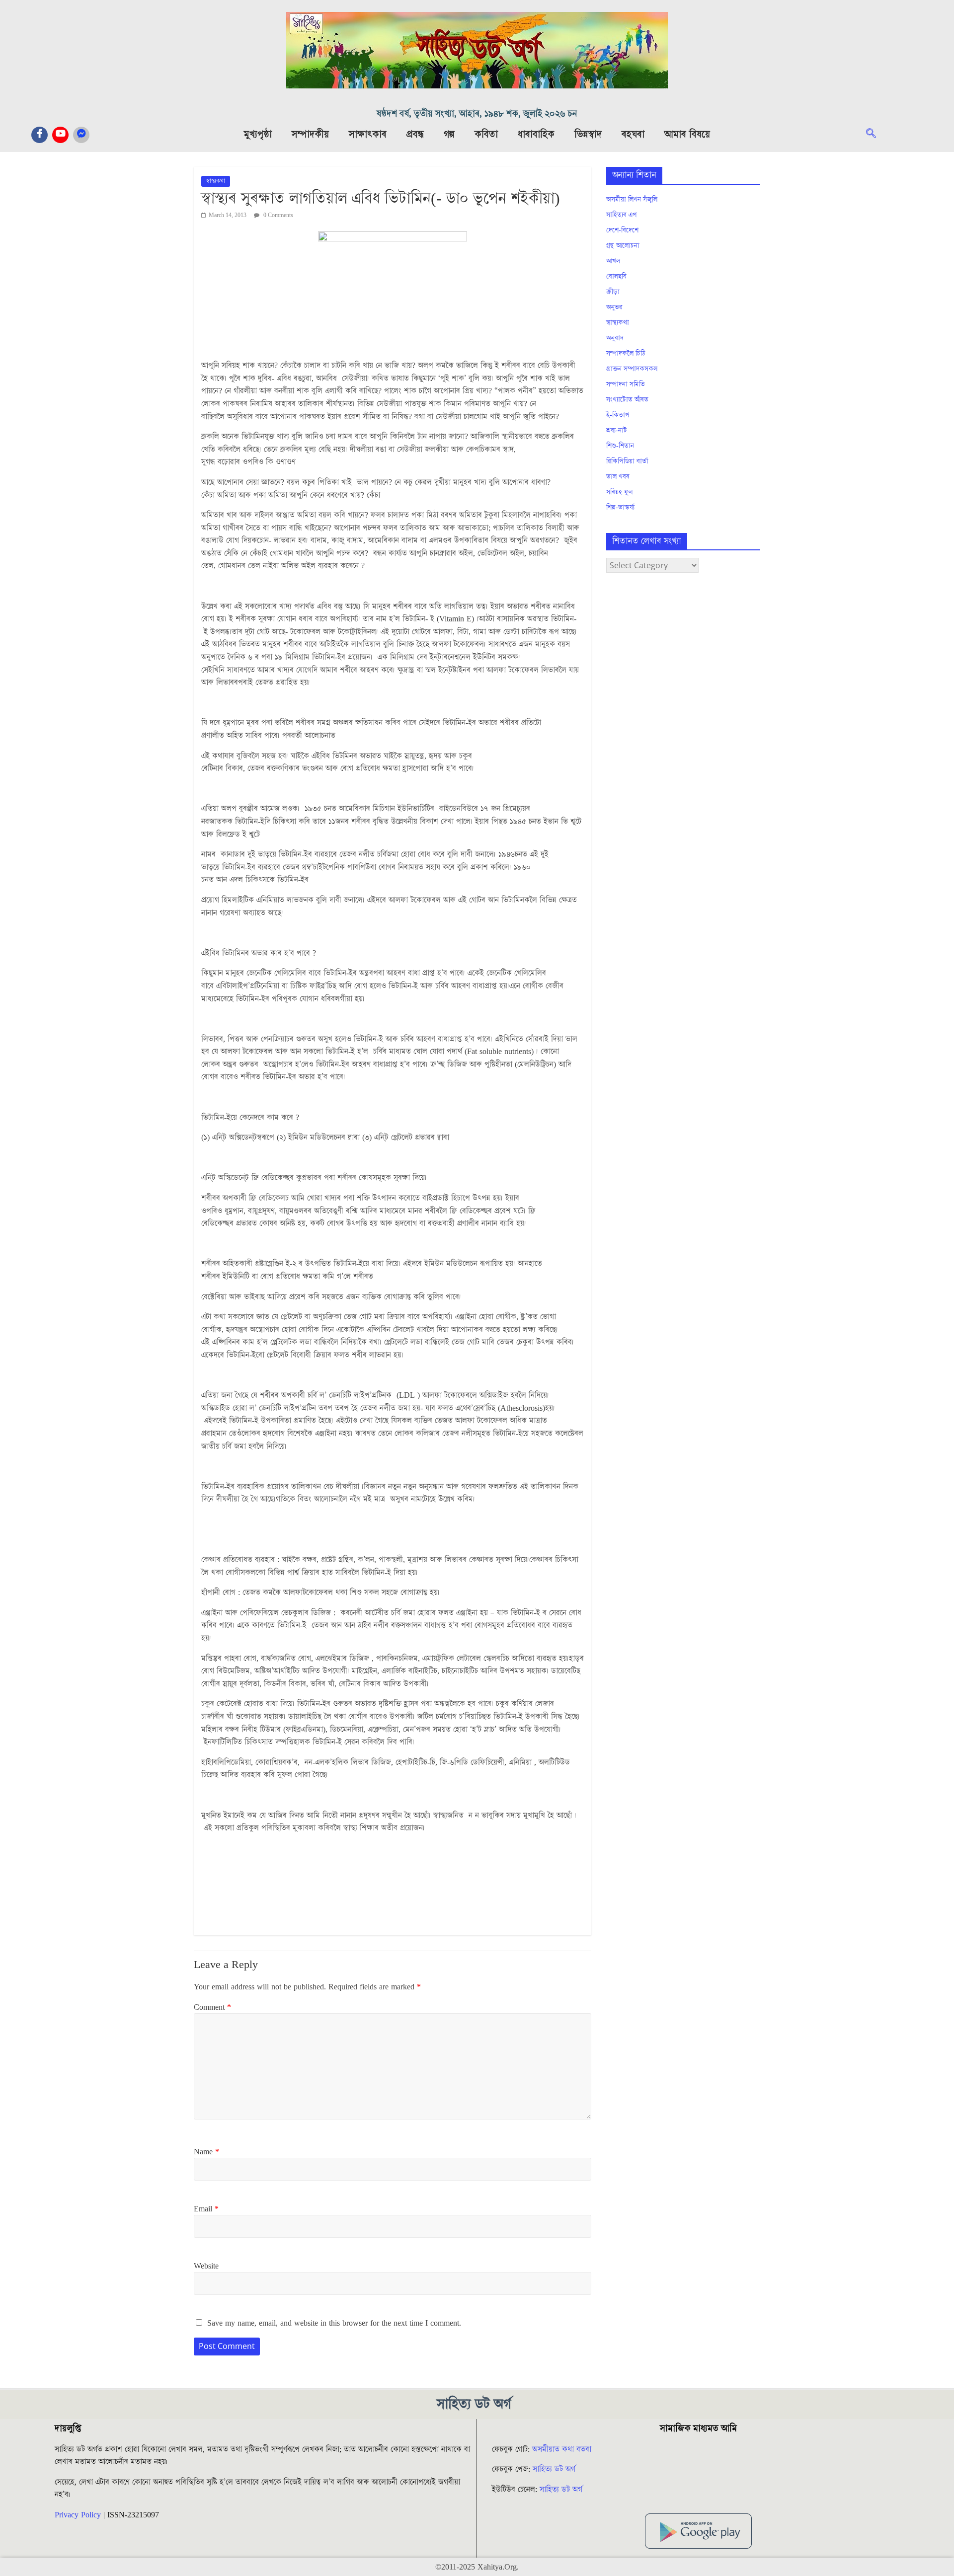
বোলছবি (616, 277)
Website (206, 2266)
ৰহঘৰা (633, 135)
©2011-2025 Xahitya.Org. (477, 2567)
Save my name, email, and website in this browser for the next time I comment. (334, 2323)
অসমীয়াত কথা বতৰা (563, 2449)
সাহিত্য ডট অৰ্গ (554, 2469)
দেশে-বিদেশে (622, 230)
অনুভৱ (614, 307)
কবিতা (486, 135)
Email (206, 2209)
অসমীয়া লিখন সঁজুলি (632, 200)
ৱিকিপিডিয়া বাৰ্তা (627, 461)
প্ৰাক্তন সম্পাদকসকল (632, 369)
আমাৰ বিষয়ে (687, 135)
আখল (613, 261)
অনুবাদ (615, 338)
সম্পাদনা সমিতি (626, 384)
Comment (212, 2007)
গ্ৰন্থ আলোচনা (623, 246)
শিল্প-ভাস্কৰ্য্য (620, 508)
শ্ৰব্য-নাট (617, 431)
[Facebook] (40, 135)
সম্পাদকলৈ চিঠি (626, 354)
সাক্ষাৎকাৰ (368, 135)
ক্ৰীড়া (613, 292)
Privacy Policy (78, 2515)
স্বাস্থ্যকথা (216, 181)
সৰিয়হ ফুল (619, 492)
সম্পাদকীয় (310, 135)
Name (206, 2152)
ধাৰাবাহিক (536, 135)
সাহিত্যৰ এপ (622, 215)
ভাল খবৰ (618, 477)
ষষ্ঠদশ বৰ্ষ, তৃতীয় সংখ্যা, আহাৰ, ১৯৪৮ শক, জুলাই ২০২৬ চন (477, 114)
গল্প (449, 135)
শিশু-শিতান (620, 446)
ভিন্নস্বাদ (588, 135)
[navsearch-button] (876, 135)
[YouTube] (60, 135)
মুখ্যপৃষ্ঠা (258, 135)
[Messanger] (81, 135)
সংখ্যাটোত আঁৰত (627, 400)
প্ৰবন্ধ (415, 135)
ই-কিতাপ (618, 415)
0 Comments (278, 215)
